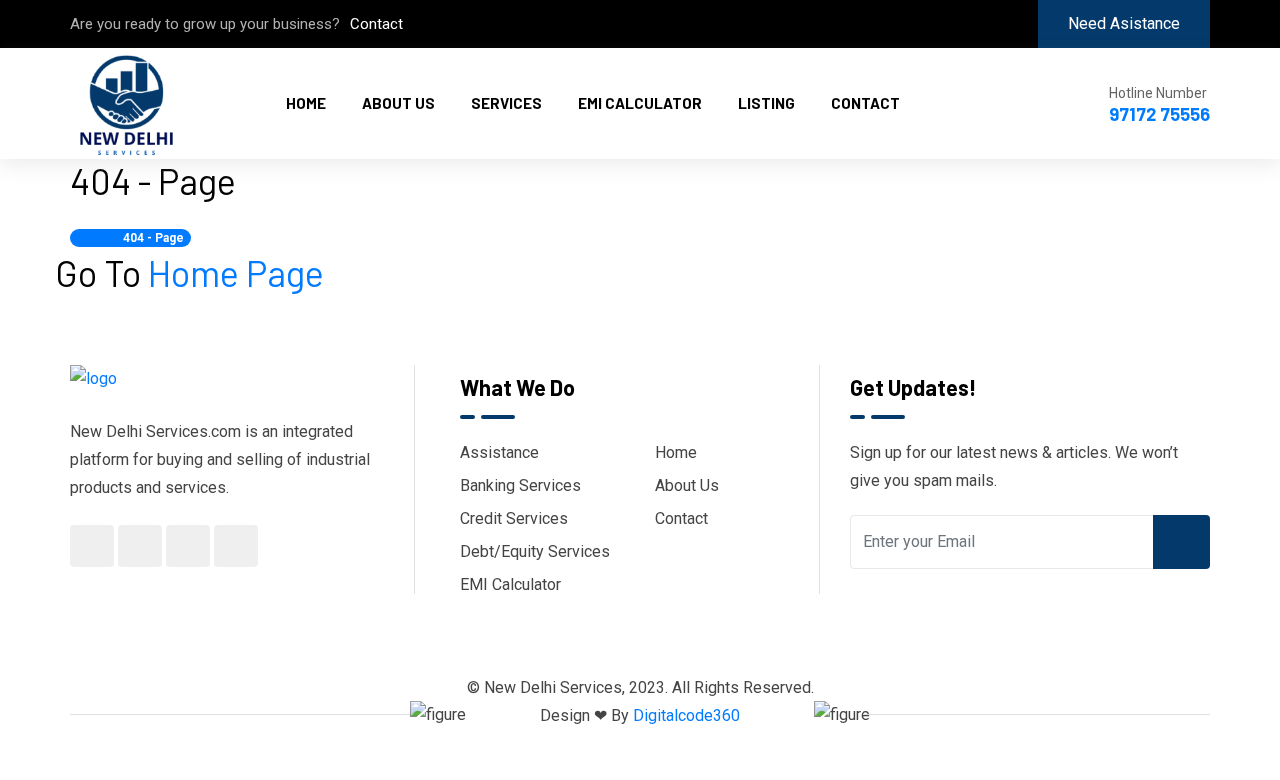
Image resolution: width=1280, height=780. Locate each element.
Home (306, 103)
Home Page (236, 272)
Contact (376, 24)
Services (506, 103)
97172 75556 (1159, 114)
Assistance (499, 452)
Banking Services (520, 485)
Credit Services (514, 518)
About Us (398, 103)
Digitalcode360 (686, 715)
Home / (98, 238)
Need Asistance (1124, 23)
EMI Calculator (640, 103)
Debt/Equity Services (535, 551)
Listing (766, 103)
